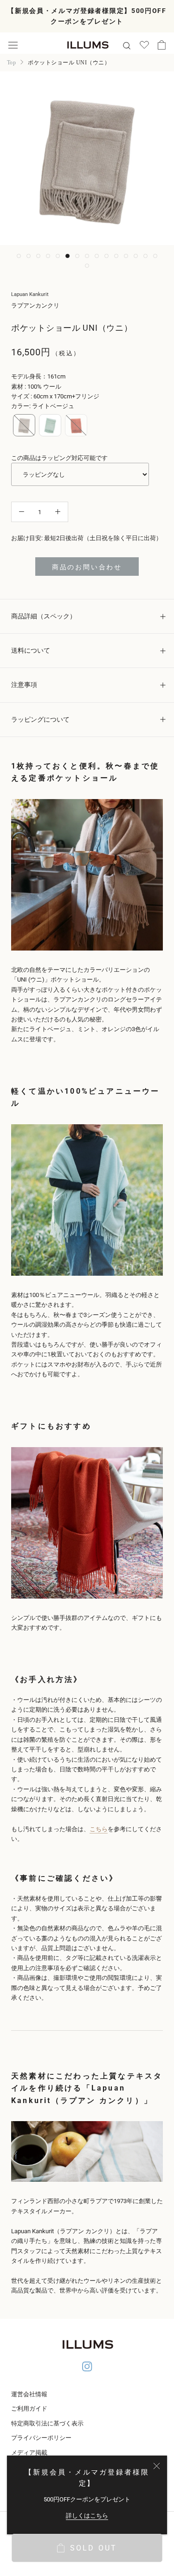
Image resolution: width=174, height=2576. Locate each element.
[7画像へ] (77, 256)
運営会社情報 (29, 2394)
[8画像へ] (87, 256)
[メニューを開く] (13, 45)
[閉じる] (157, 2466)
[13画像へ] (136, 256)
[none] (24, 425)
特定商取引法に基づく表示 (47, 2423)
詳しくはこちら (87, 2516)
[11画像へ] (116, 256)
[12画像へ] (126, 256)
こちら (99, 1829)
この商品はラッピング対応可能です (59, 458)
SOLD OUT (94, 2548)
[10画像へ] (106, 256)
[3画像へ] (38, 256)
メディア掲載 (29, 2453)
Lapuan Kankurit (30, 294)
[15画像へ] (155, 256)
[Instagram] (87, 2368)
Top (11, 63)
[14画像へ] (145, 256)
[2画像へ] (29, 256)
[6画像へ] (68, 256)
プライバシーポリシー (41, 2438)
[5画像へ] (58, 256)
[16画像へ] (87, 266)
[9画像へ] (97, 256)
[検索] (127, 45)
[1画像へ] (19, 256)
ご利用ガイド (29, 2409)
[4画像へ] (48, 256)
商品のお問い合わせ (87, 567)
